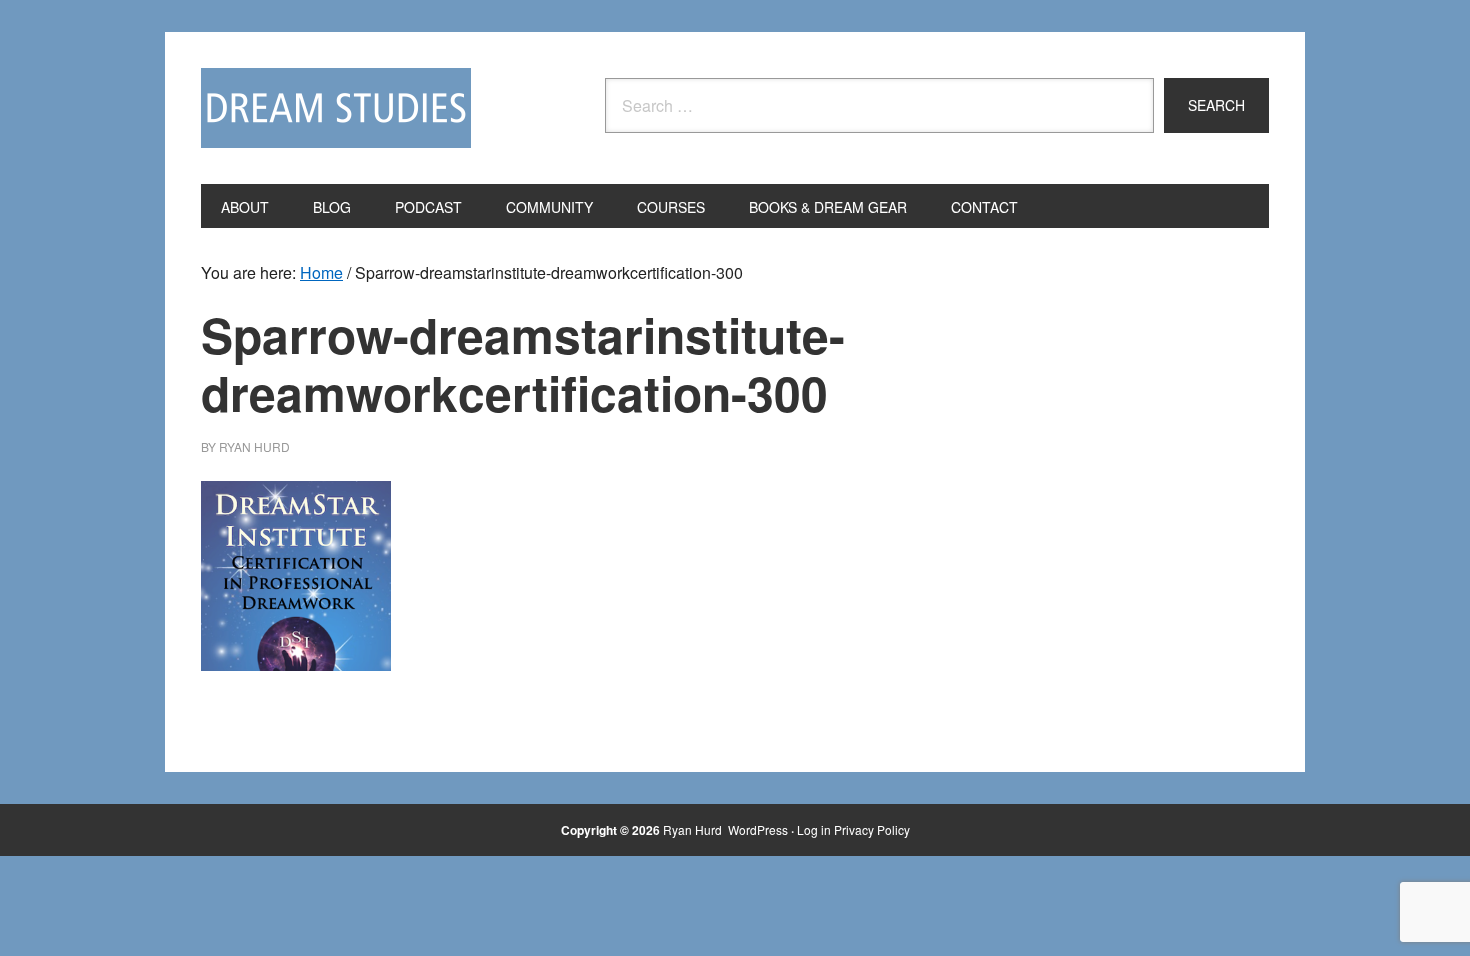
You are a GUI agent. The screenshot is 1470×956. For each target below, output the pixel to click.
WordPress (758, 829)
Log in (814, 829)
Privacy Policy (872, 829)
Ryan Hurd (694, 829)
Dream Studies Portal (336, 108)
